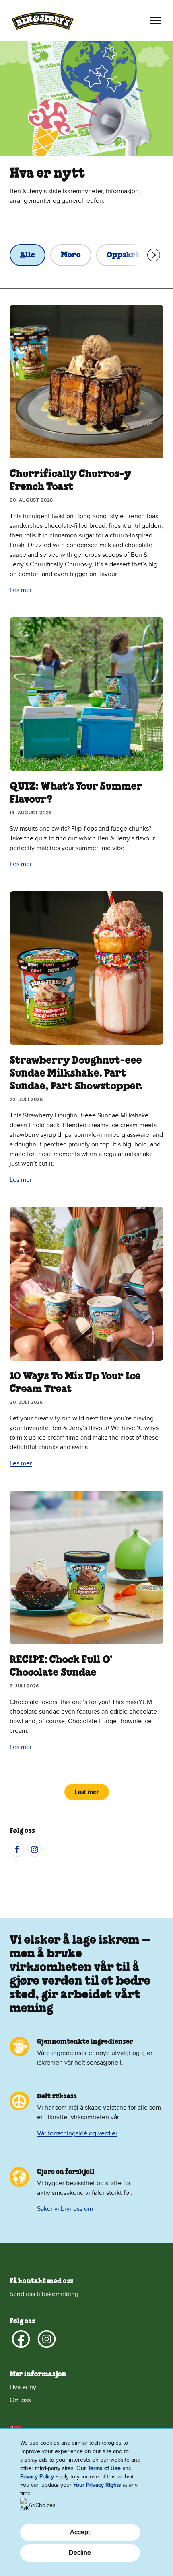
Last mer (87, 1792)
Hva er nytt (25, 2387)
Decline (80, 2553)
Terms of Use (104, 2468)
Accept (80, 2532)
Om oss (20, 2400)
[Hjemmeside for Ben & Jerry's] (43, 20)
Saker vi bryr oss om (65, 2209)
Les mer (21, 590)
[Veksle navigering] (155, 20)
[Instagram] (35, 1849)
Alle (28, 255)
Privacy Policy (37, 2477)
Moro (71, 255)
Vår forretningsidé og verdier (77, 2133)
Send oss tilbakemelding (44, 2294)
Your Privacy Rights (97, 2485)
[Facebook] (17, 1849)
